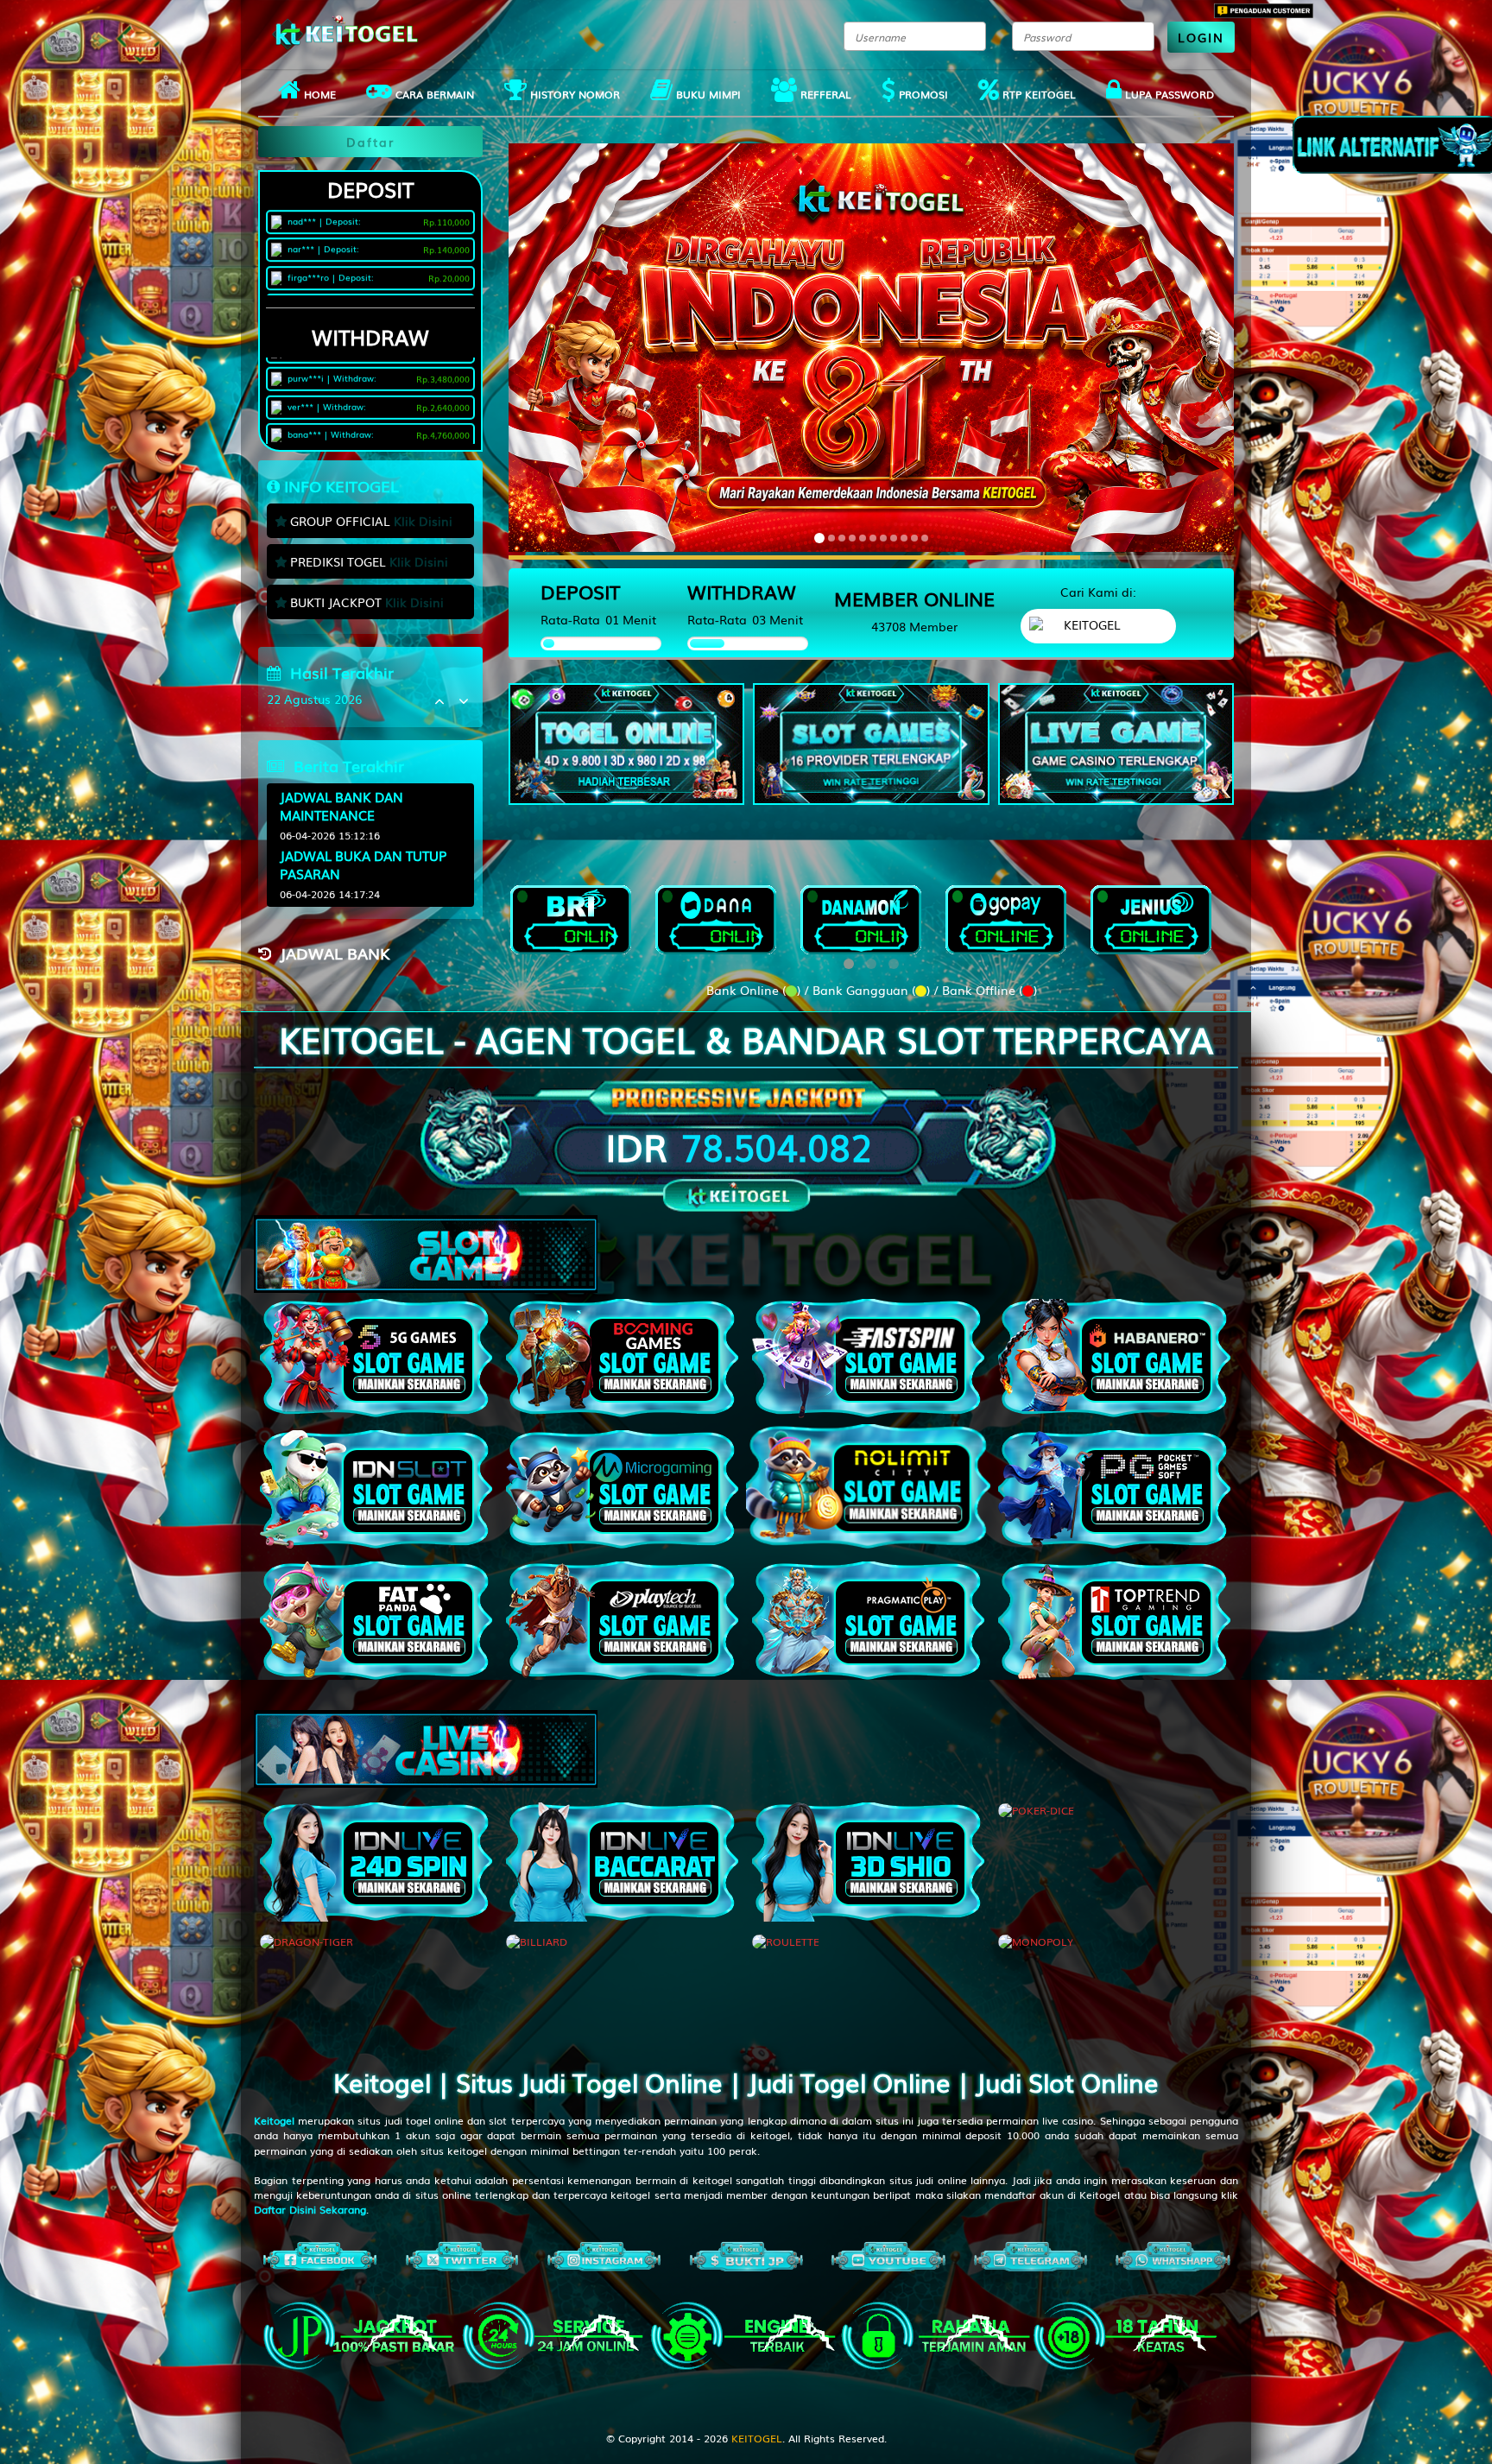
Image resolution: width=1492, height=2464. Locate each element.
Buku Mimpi (707, 94)
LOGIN (1201, 37)
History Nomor (573, 94)
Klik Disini (423, 521)
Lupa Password (1168, 94)
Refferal (824, 94)
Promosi (922, 94)
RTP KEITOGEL (1037, 94)
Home (318, 94)
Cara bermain (433, 94)
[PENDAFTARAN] (626, 744)
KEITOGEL (757, 2438)
